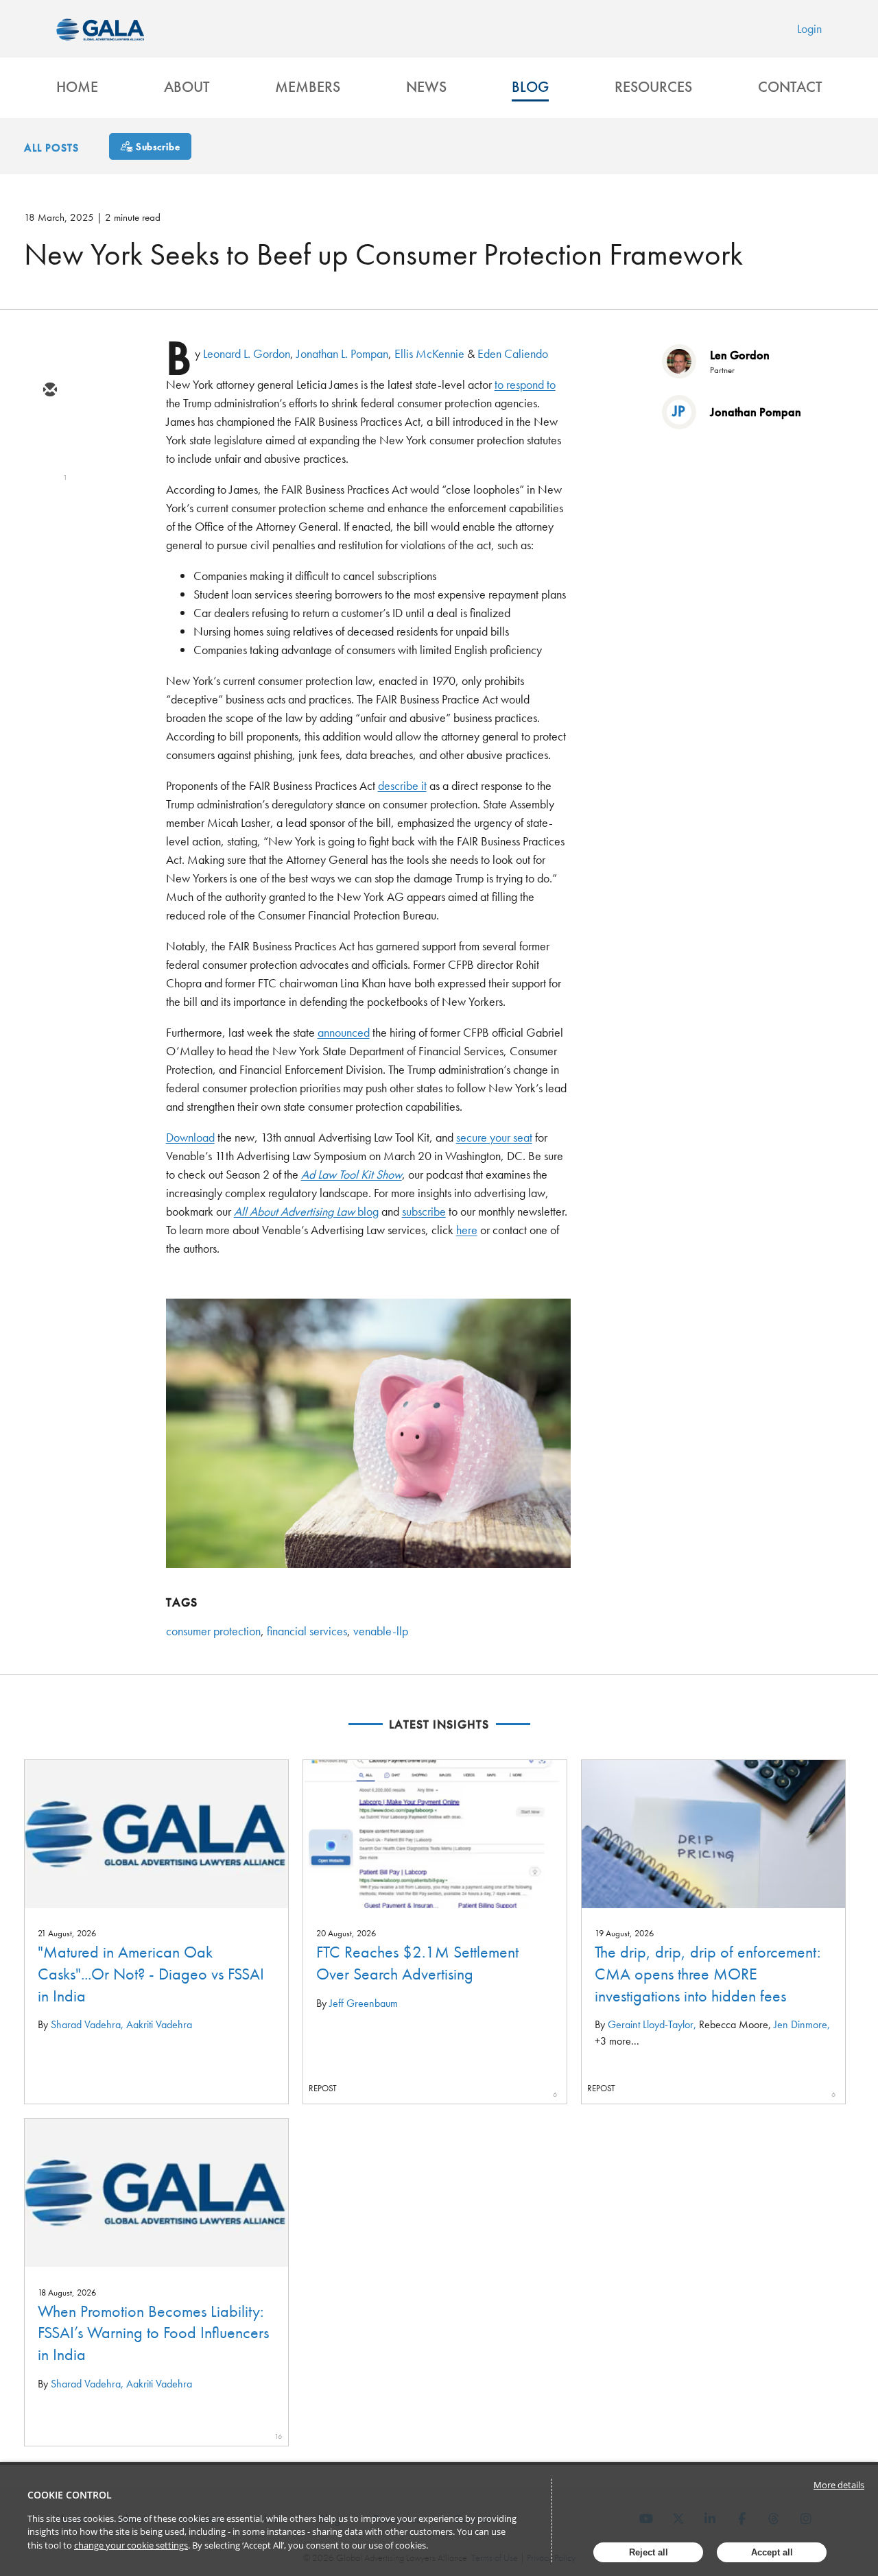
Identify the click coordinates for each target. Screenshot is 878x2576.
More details (839, 2485)
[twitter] (49, 431)
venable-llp (381, 1631)
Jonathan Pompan (756, 412)
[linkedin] (49, 470)
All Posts (51, 148)
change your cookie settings (131, 2545)
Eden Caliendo (513, 353)
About (187, 87)
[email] (49, 391)
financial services (307, 1631)
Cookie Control (70, 2495)
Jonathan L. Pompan (342, 353)
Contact (790, 87)
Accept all (772, 2552)
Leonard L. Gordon (247, 353)
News (426, 87)
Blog (530, 87)
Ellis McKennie (429, 353)
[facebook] (49, 510)
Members (308, 87)
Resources (653, 87)
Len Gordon (740, 355)
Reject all (649, 2552)
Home (77, 87)
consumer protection (213, 1631)
